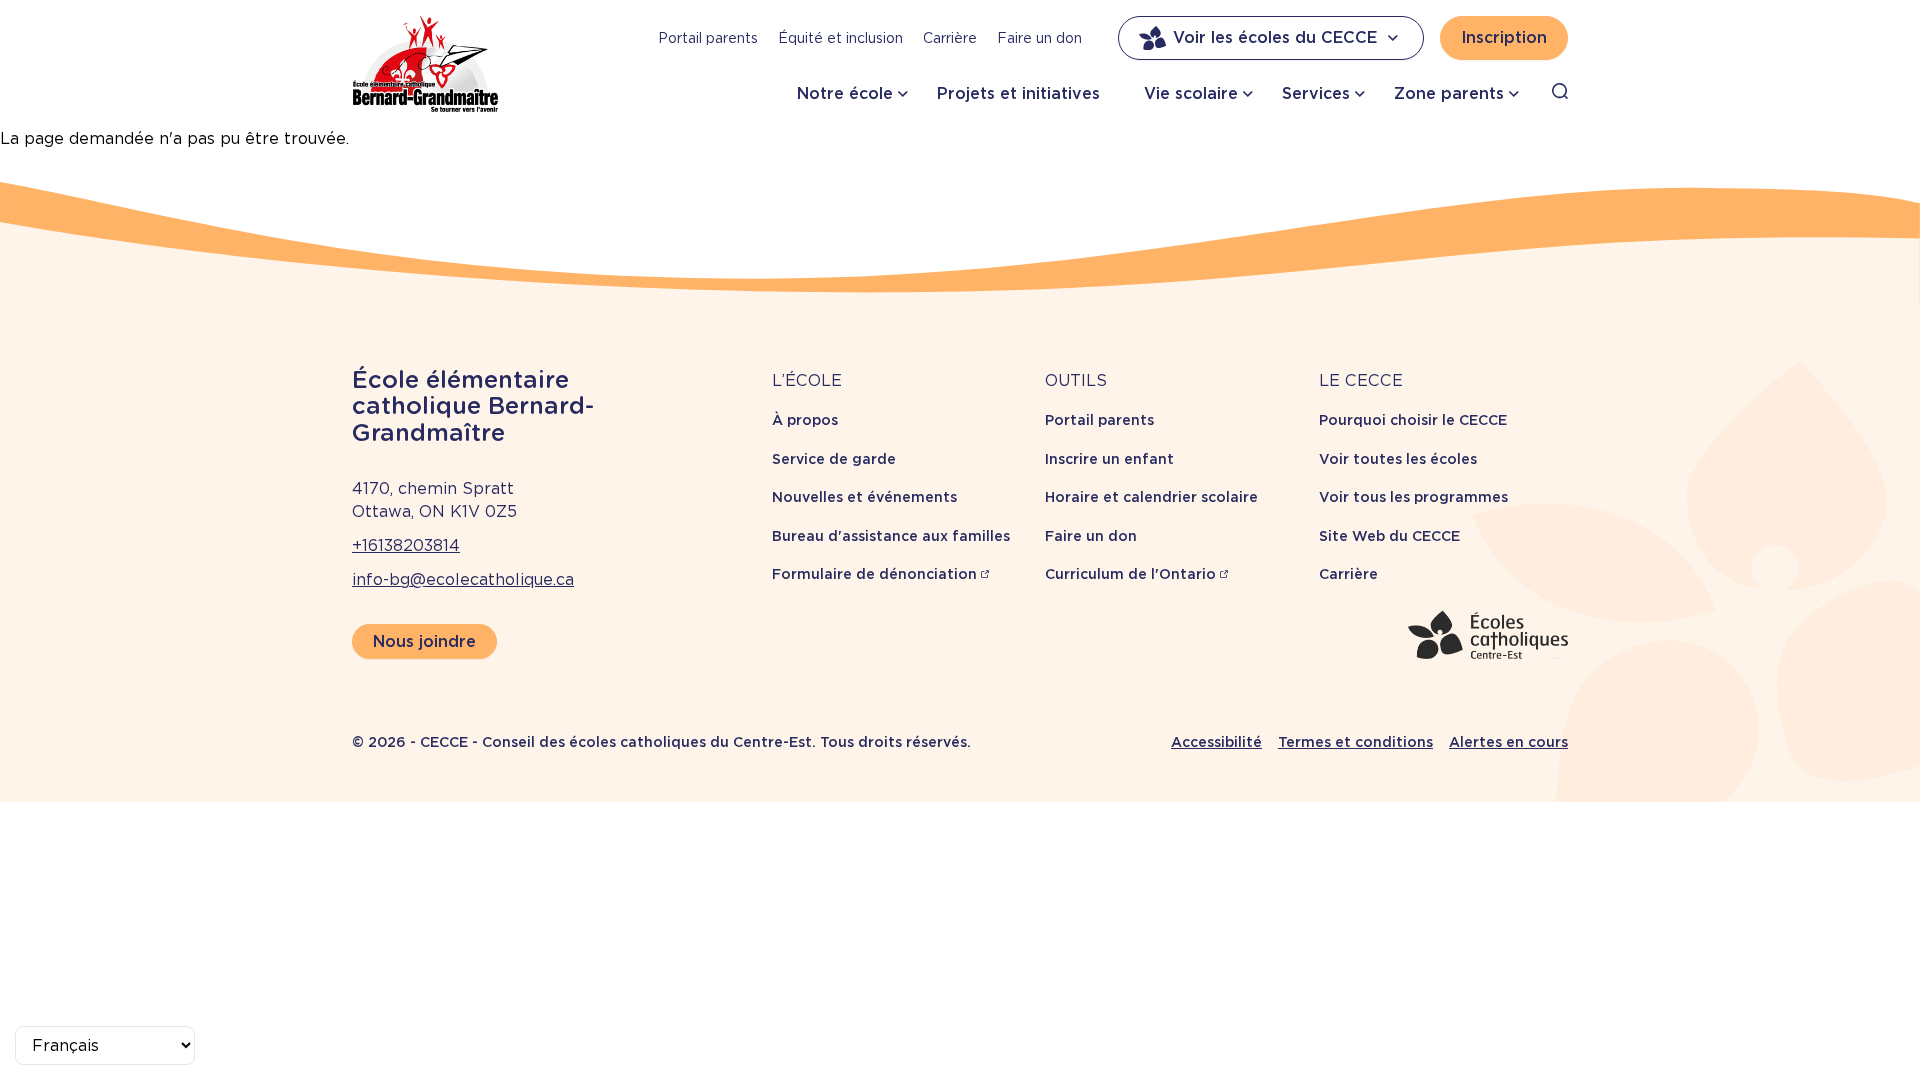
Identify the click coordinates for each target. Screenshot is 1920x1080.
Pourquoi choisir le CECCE (1413, 420)
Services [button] (1316, 93)
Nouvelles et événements (864, 497)
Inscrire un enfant (1109, 459)
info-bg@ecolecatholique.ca (463, 579)
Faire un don (1039, 38)
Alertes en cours (1508, 742)
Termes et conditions (1355, 742)
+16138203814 (406, 545)
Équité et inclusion (840, 38)
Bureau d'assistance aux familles (891, 536)
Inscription (1504, 37)
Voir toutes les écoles (1398, 459)
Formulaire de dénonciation (874, 574)
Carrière (950, 38)
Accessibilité (1216, 742)
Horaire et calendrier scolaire (1151, 497)
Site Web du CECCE (1389, 536)
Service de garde (834, 459)
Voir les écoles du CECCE (1275, 37)
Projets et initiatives (1018, 93)
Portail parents (708, 38)
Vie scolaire (1191, 93)
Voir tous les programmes (1413, 497)
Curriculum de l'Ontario (1130, 574)
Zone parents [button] (1449, 93)
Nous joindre (424, 641)
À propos (805, 420)
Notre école (845, 93)
